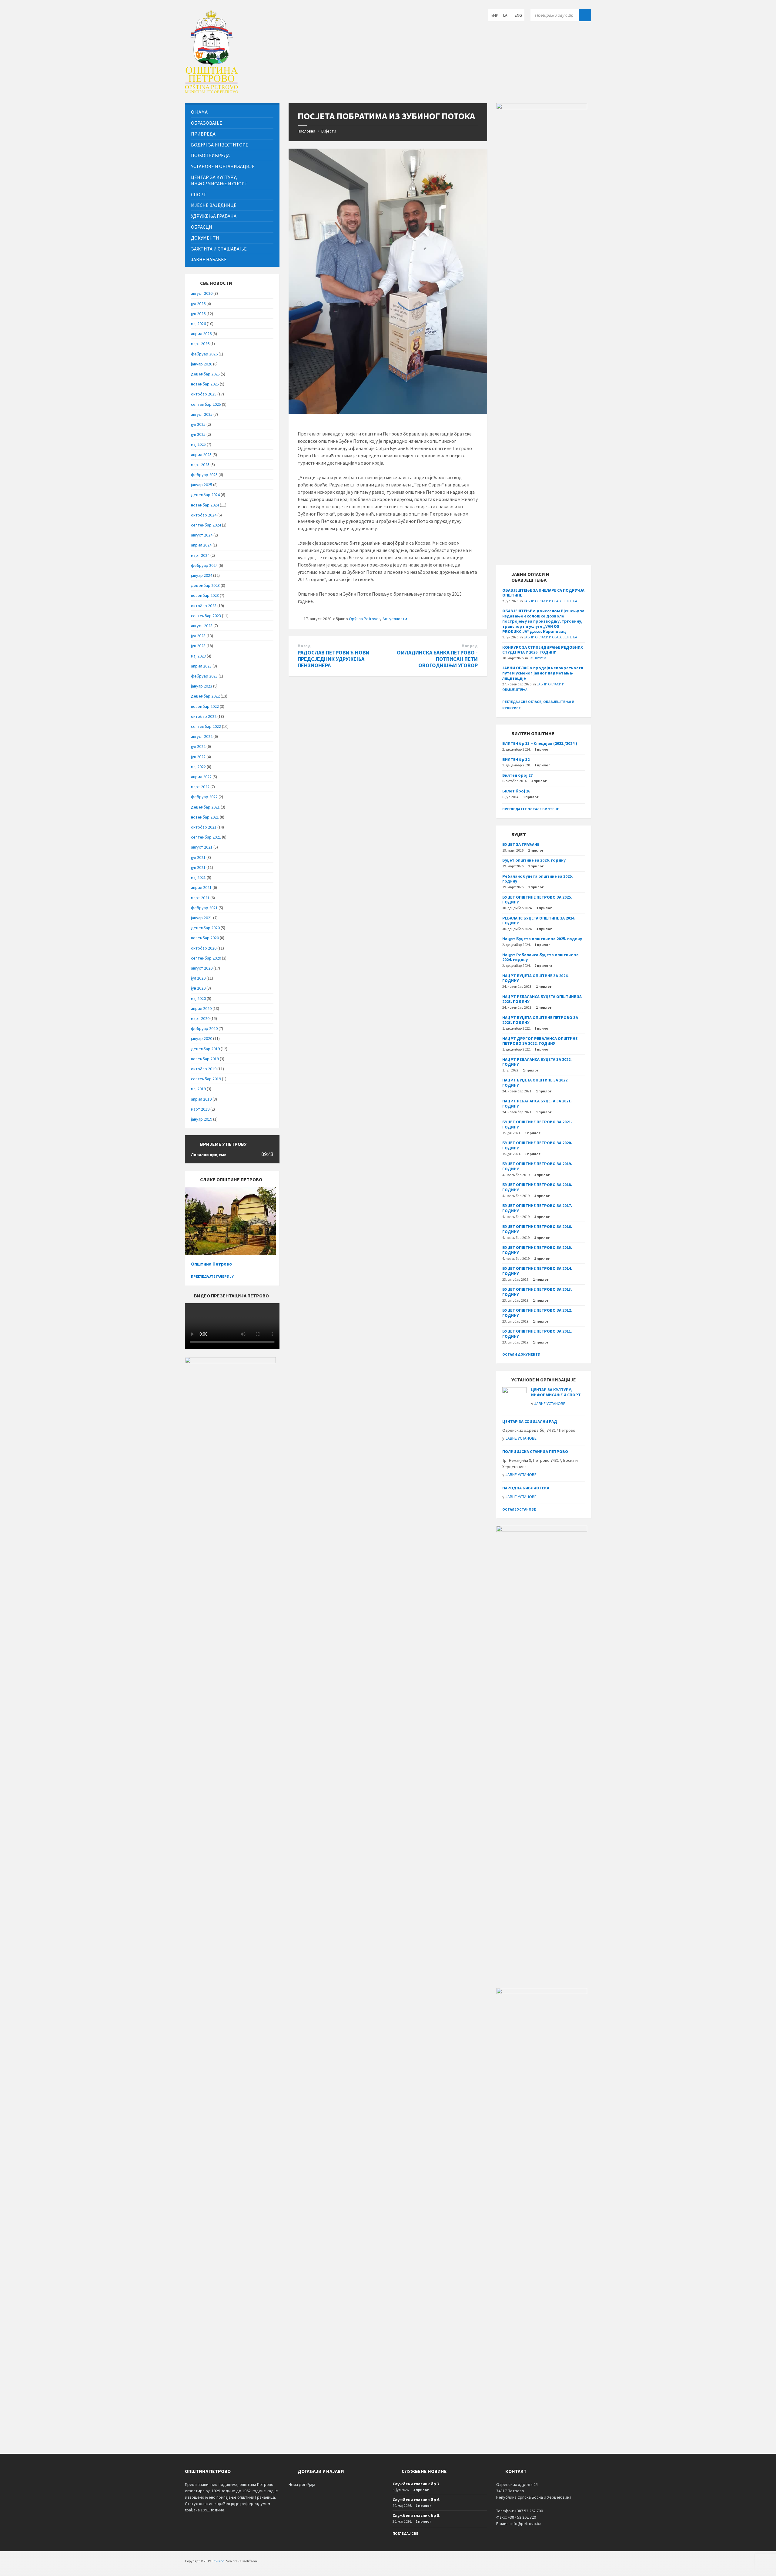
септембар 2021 (206, 837)
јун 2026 (198, 314)
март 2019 (200, 1109)
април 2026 (201, 334)
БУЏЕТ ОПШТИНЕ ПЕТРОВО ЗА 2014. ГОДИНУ (537, 1271)
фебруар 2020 (204, 1028)
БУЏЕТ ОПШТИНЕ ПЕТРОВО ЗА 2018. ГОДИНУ (537, 1187)
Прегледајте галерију (212, 1276)
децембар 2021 (205, 807)
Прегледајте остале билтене (531, 809)
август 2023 (202, 626)
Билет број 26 (516, 791)
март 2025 (200, 465)
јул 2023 (198, 636)
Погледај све (405, 2533)
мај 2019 (198, 1089)
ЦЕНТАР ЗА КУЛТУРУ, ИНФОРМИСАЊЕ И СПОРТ (556, 1392)
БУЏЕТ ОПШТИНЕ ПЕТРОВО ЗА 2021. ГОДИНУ (537, 1124)
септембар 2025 (206, 404)
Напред (470, 646)
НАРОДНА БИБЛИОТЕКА (526, 1488)
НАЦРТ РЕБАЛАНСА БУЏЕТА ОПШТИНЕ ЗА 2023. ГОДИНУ (542, 999)
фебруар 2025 (204, 475)
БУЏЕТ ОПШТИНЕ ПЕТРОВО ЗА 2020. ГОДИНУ (537, 1145)
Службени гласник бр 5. (416, 2515)
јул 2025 (198, 424)
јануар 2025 (202, 485)
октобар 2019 (204, 1069)
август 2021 (202, 847)
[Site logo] (211, 91)
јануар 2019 (202, 1119)
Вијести (329, 131)
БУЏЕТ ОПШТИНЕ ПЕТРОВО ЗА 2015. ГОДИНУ (537, 1250)
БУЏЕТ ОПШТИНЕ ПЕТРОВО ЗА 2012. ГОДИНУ (537, 1313)
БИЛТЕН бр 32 (516, 759)
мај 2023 (198, 656)
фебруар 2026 (204, 354)
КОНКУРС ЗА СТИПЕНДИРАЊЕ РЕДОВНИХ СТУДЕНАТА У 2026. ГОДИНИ (543, 650)
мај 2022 (198, 767)
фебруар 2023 (204, 676)
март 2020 (200, 1018)
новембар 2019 (205, 1059)
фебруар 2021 (204, 908)
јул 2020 (198, 978)
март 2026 (200, 344)
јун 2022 (198, 757)
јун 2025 (198, 434)
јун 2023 (198, 646)
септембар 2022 (206, 726)
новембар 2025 (205, 384)
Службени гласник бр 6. (416, 2500)
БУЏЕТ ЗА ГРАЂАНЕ (521, 844)
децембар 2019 (205, 1049)
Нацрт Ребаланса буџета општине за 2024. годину (540, 957)
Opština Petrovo (364, 619)
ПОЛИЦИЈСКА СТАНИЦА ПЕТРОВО (535, 1451)
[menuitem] (232, 112)
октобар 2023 (204, 606)
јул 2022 (198, 746)
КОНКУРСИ (537, 658)
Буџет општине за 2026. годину (534, 860)
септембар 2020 (206, 958)
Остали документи (521, 1354)
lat (506, 15)
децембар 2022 (205, 696)
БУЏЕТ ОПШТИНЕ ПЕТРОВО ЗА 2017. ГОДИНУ (537, 1208)
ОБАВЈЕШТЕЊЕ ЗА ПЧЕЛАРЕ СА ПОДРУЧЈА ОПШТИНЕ (543, 593)
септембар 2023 (206, 616)
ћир (494, 15)
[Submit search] (585, 15)
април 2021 (201, 887)
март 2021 (200, 898)
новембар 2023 (205, 595)
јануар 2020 (202, 1038)
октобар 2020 (204, 948)
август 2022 (202, 736)
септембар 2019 (206, 1079)
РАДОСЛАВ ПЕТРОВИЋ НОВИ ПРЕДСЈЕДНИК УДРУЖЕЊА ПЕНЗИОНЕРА (334, 659)
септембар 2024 (206, 525)
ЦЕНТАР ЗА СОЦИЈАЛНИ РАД (530, 1421)
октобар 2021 (204, 827)
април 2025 (201, 455)
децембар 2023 (205, 585)
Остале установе (519, 1509)
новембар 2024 (205, 505)
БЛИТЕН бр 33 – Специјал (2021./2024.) (540, 743)
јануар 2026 (202, 364)
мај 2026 (198, 324)
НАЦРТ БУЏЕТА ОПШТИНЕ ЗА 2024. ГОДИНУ (535, 978)
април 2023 (201, 666)
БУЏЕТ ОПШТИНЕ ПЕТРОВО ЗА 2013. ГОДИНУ (537, 1292)
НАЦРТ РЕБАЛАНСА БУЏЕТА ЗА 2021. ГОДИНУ (537, 1103)
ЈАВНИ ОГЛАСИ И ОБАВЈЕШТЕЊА (550, 601)
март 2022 (200, 787)
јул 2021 (198, 857)
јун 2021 (198, 867)
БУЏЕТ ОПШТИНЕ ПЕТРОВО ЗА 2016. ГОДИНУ (537, 1229)
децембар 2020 (205, 928)
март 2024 (200, 555)
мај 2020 (198, 998)
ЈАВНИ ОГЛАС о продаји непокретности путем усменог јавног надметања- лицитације (543, 673)
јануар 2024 (202, 575)
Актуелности (395, 619)
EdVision (218, 2561)
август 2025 (202, 414)
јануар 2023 (202, 686)
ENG (518, 15)
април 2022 (201, 777)
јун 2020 (198, 988)
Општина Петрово (211, 1264)
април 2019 (201, 1099)
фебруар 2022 (204, 797)
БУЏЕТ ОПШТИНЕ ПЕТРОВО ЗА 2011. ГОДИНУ (537, 1334)
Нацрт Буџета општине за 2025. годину (542, 939)
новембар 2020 (205, 938)
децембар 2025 (205, 374)
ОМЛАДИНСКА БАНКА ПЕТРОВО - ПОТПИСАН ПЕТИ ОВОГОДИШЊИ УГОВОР (437, 659)
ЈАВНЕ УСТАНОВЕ (550, 1404)
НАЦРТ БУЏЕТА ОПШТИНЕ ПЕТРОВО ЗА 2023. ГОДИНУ (540, 1020)
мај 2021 (198, 877)
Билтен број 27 (517, 775)
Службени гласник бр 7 (416, 2484)
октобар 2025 (204, 394)
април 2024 (201, 545)
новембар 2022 (205, 706)
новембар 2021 (205, 817)
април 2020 (201, 1008)
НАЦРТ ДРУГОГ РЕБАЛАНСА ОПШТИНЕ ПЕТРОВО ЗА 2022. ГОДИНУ (540, 1041)
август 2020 (202, 968)
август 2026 (202, 293)
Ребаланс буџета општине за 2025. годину (538, 879)
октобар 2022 (204, 716)
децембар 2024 (205, 495)
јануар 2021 (202, 918)
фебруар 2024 (204, 565)
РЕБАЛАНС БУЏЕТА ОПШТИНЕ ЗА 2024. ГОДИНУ (539, 921)
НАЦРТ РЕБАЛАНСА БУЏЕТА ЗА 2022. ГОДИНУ (537, 1062)
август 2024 (202, 535)
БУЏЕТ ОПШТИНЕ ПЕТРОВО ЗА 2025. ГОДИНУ (537, 900)
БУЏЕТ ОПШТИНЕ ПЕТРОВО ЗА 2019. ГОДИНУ (537, 1166)
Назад (304, 646)
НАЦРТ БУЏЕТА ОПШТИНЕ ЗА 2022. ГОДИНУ (535, 1083)
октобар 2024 (204, 515)
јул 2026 (198, 304)
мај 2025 (198, 444)
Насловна (306, 131)
